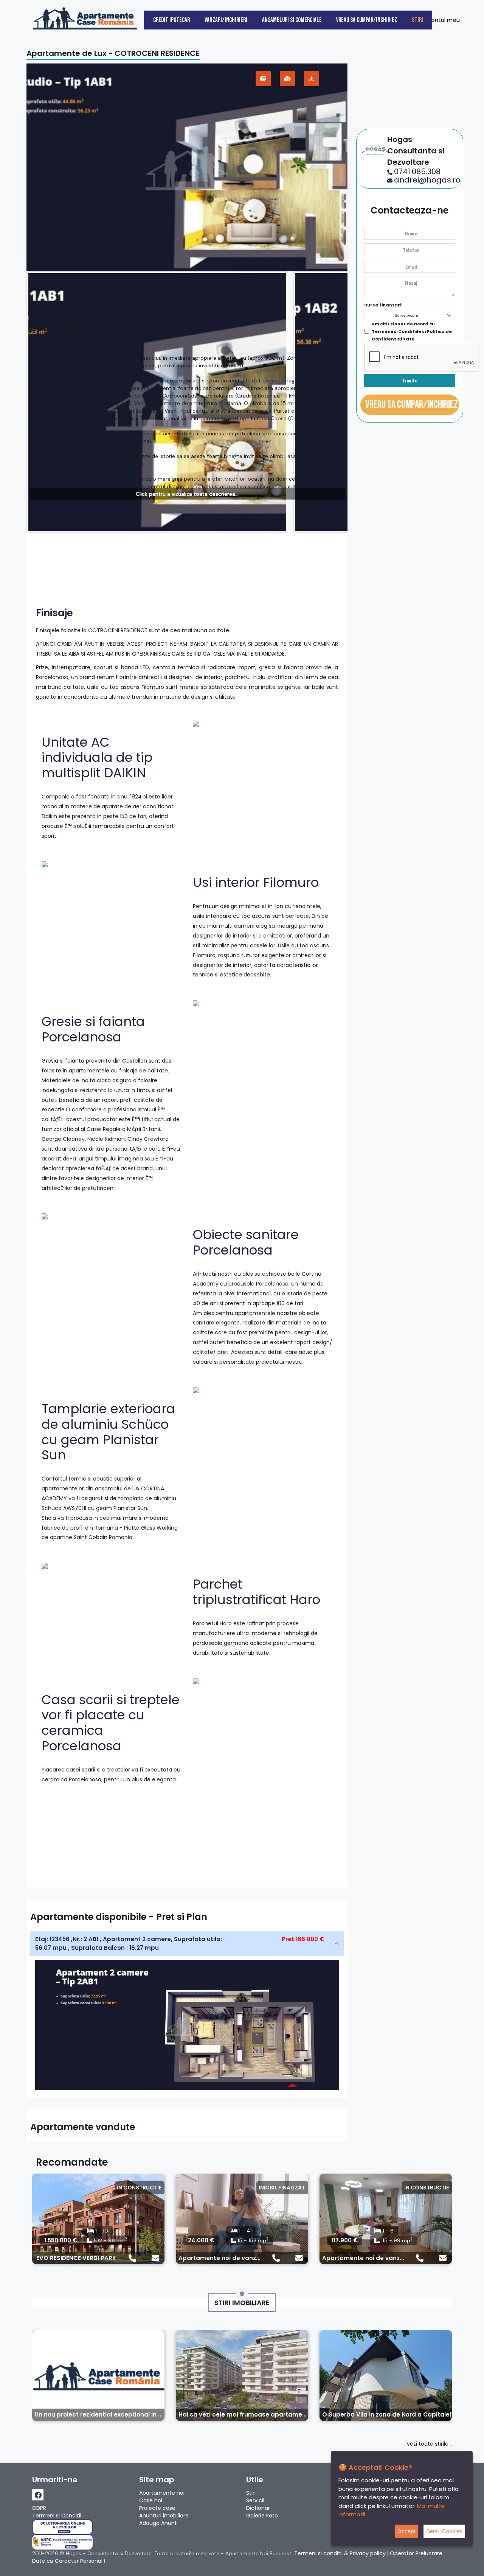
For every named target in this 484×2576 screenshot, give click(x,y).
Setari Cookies (444, 2531)
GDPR (39, 2508)
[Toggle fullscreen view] (263, 79)
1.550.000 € (61, 2240)
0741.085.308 (417, 172)
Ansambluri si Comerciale (292, 20)
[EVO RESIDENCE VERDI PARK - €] (98, 2219)
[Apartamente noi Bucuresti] (85, 17)
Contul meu (442, 20)
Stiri (417, 20)
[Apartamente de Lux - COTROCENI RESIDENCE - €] (187, 167)
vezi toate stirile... (429, 2444)
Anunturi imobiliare (164, 2516)
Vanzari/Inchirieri (226, 20)
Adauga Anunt (158, 2523)
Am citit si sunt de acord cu (412, 331)
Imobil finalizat (282, 2188)
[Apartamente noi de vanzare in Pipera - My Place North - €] (386, 2219)
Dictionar (258, 2508)
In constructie (139, 2188)
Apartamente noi (162, 2493)
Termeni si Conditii (57, 2516)
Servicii (255, 2500)
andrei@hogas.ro (427, 180)
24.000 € (201, 2240)
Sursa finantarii (383, 305)
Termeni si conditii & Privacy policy (340, 2553)
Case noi (151, 2500)
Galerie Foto (262, 2516)
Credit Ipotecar (171, 20)
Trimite (410, 380)
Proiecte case (157, 2508)
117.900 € (345, 2240)
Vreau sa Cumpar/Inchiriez (367, 20)
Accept (406, 2531)
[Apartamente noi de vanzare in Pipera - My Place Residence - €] (242, 2219)
